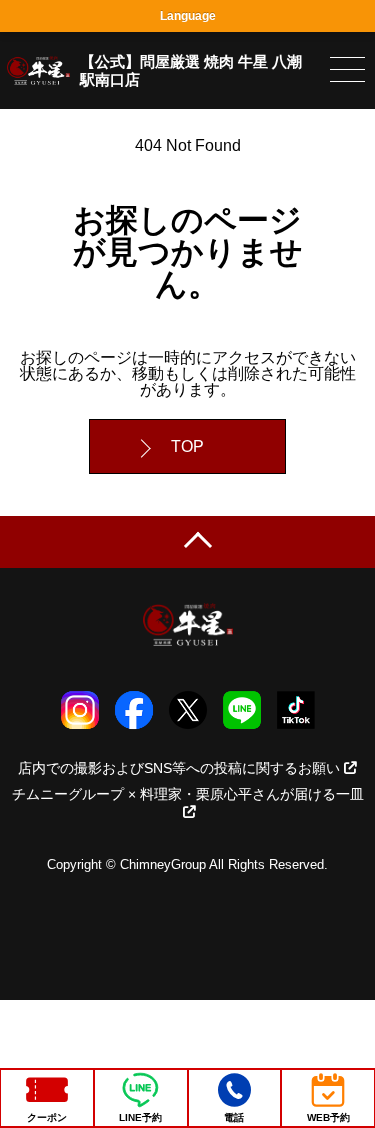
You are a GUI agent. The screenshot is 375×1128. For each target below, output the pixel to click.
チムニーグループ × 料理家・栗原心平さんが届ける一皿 (188, 794)
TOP (187, 446)
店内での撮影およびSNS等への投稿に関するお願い (179, 768)
